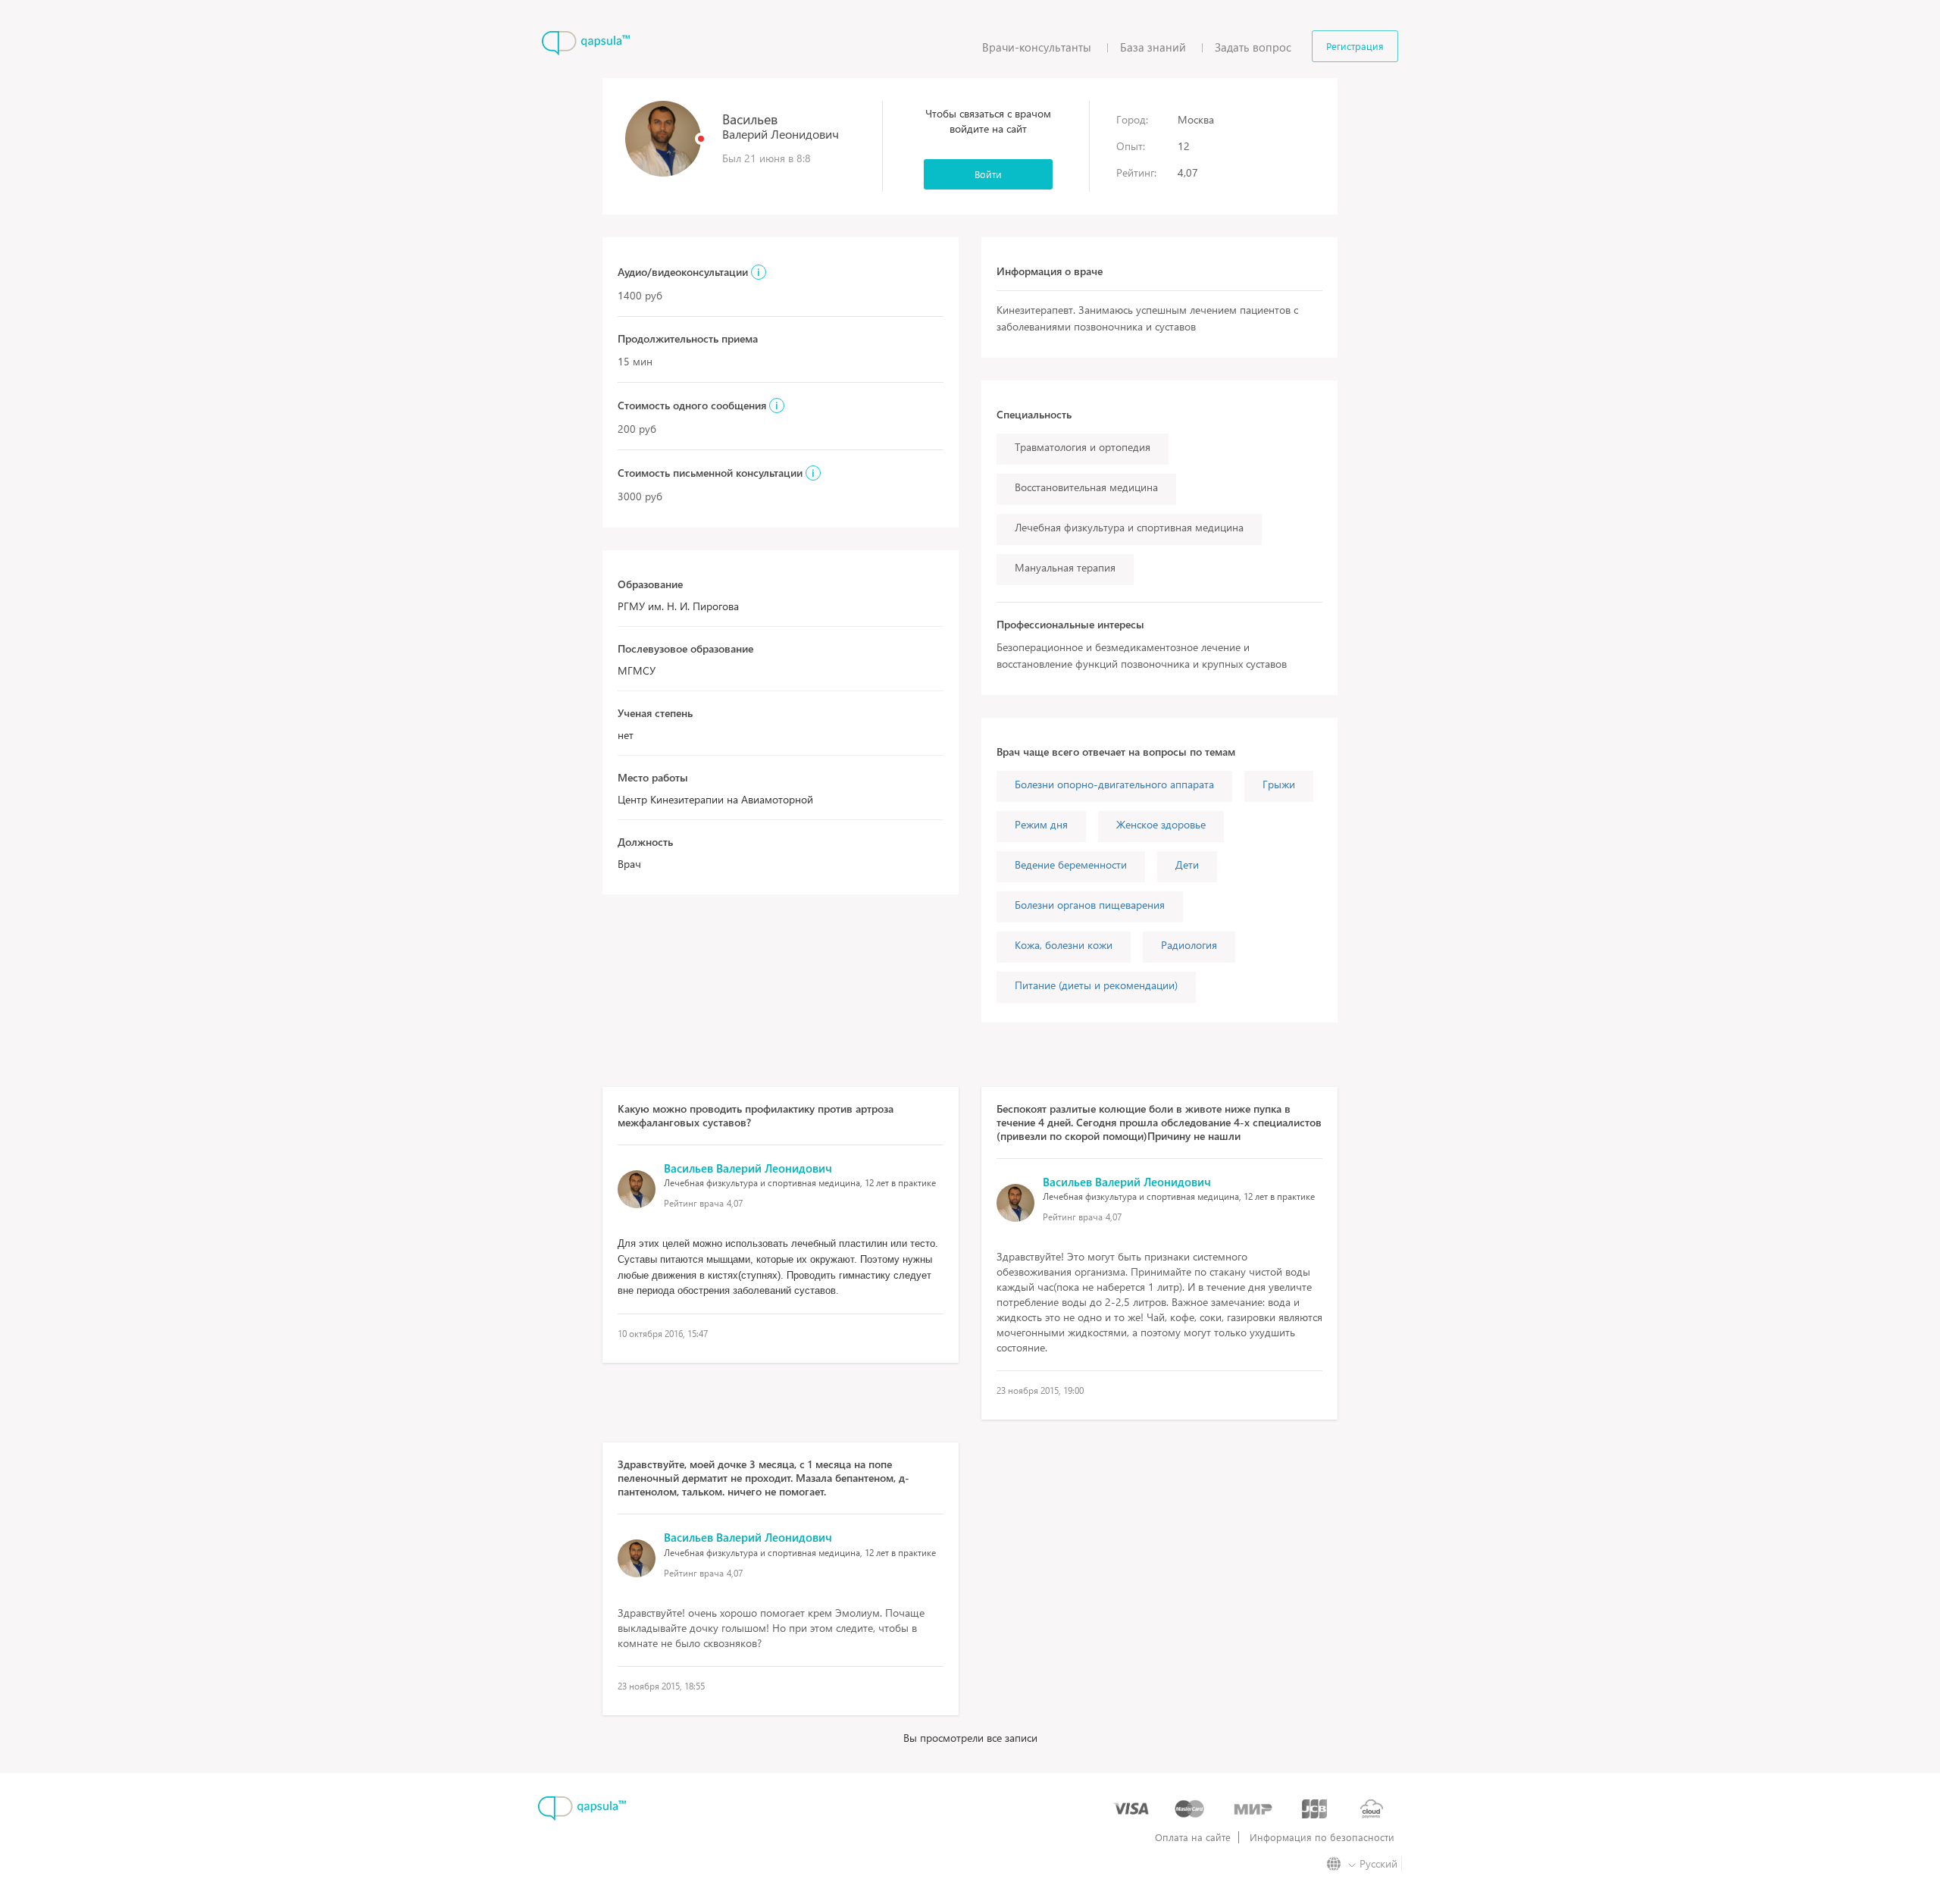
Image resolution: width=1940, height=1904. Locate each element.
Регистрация (1355, 46)
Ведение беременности (1071, 864)
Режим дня (1041, 824)
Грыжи (1279, 784)
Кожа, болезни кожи (1064, 945)
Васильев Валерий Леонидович (748, 1168)
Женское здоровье (1161, 824)
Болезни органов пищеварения (1090, 905)
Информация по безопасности (1322, 1837)
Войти (988, 174)
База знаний (1153, 47)
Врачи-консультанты (1037, 47)
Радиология (1189, 945)
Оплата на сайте (1193, 1837)
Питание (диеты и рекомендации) (1096, 985)
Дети (1187, 864)
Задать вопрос (1253, 47)
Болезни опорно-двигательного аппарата (1114, 784)
